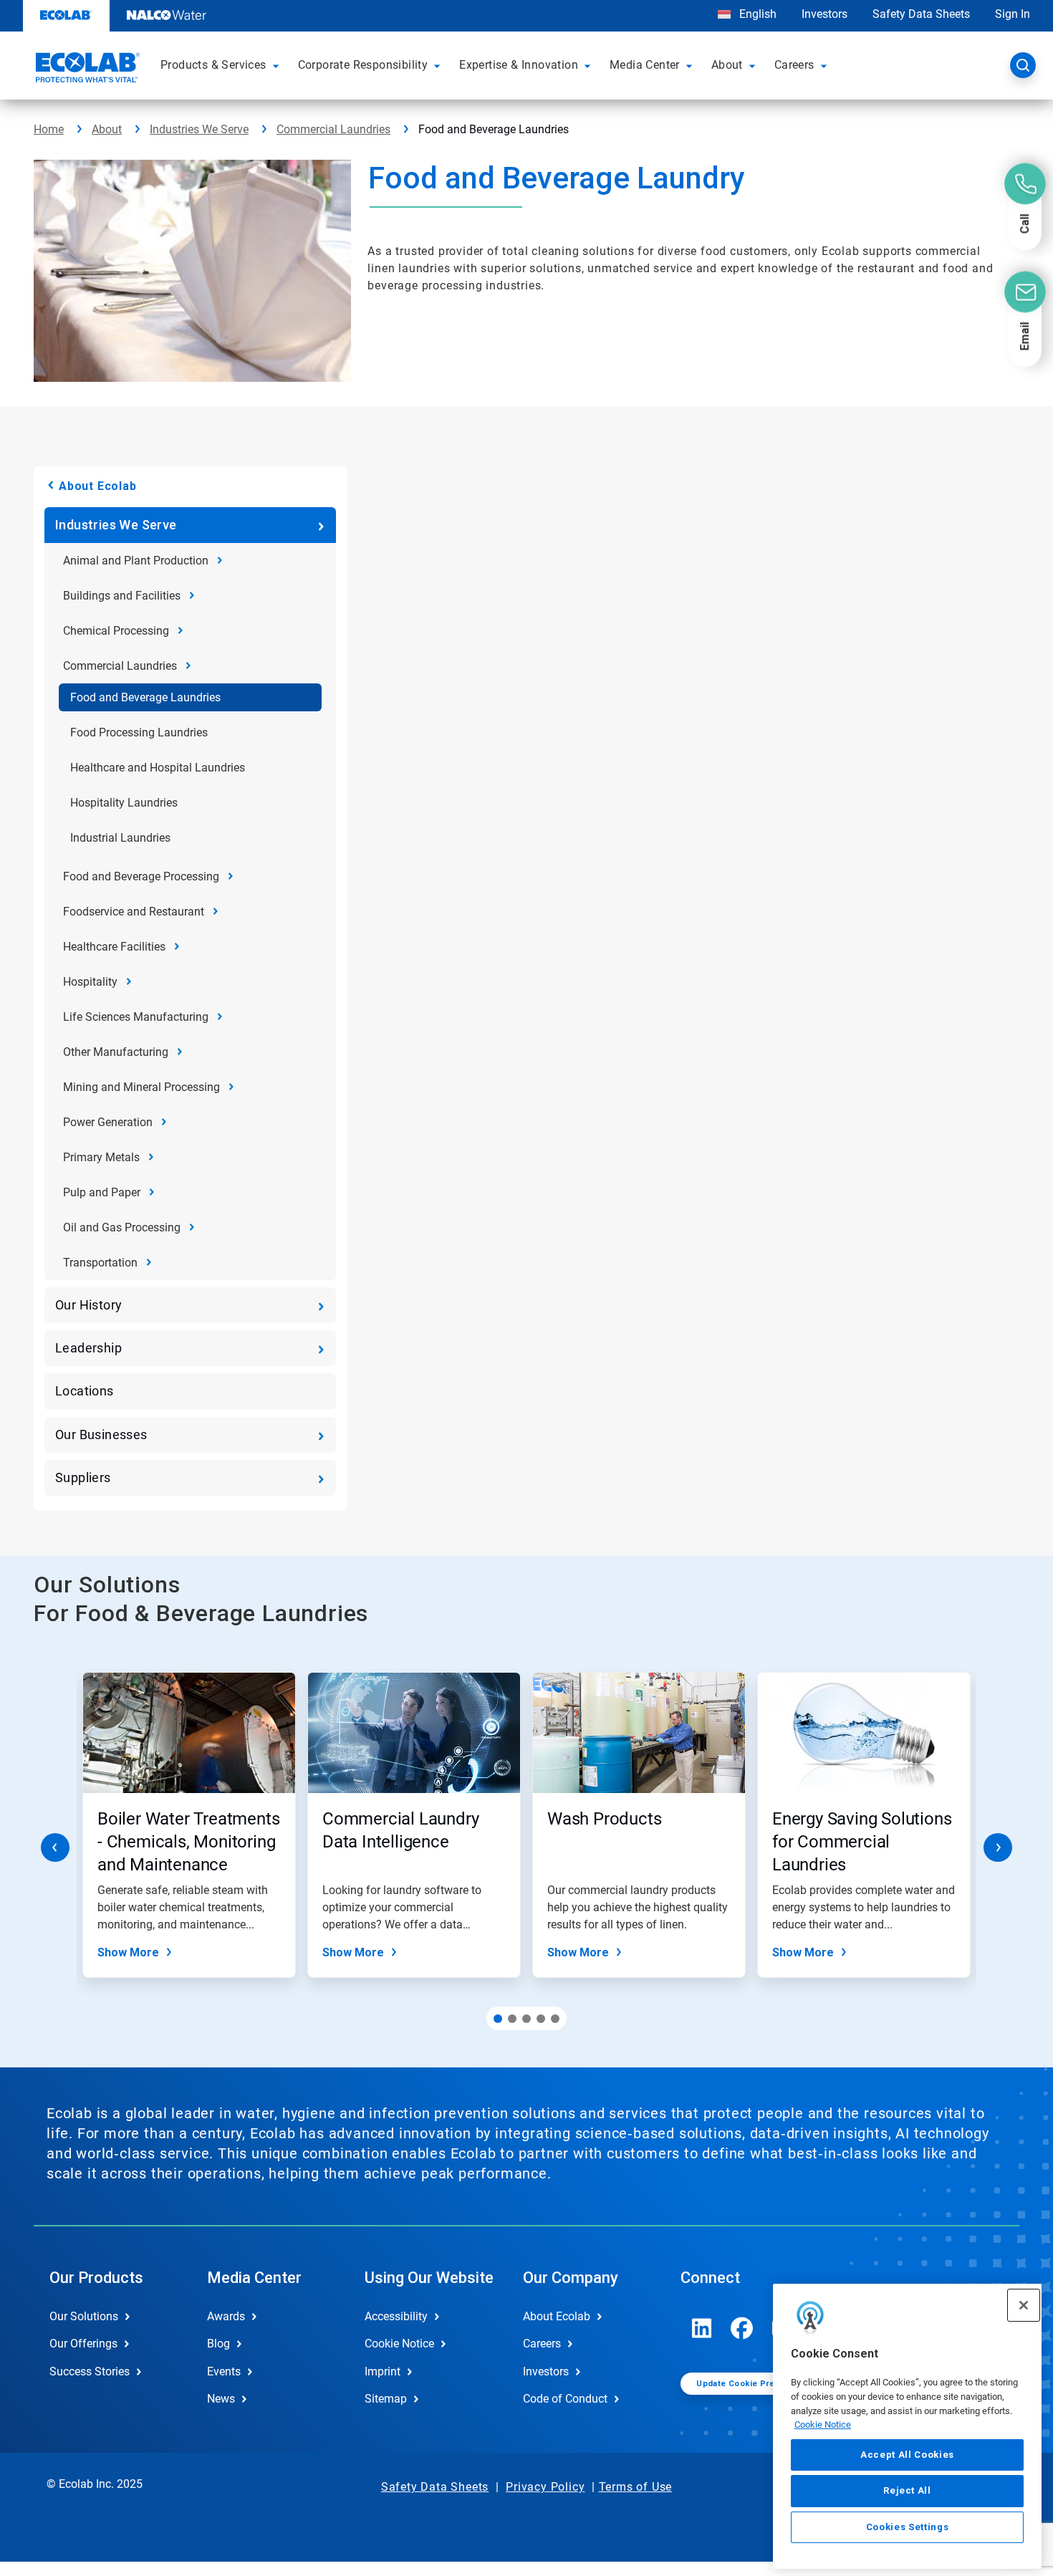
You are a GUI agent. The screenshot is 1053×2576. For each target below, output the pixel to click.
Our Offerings (83, 2344)
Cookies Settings (908, 2527)
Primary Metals (101, 1157)
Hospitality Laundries (124, 803)
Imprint (383, 2371)
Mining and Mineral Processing (141, 1087)
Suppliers (83, 1477)
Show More (128, 1952)
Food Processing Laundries (139, 732)
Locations (85, 1391)
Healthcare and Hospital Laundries (158, 768)
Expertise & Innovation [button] (519, 65)
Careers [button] (794, 65)
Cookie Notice (823, 2424)
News (221, 2399)
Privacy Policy (545, 2487)
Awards (226, 2316)
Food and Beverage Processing (141, 876)
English (756, 14)
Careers (542, 2344)
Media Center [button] (645, 65)
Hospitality (90, 982)
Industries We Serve (199, 129)
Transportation (100, 1263)
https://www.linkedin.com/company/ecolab (702, 2328)
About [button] (727, 65)
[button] (278, 65)
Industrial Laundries (120, 838)
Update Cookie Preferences (754, 2384)
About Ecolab (98, 486)
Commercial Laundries (333, 129)
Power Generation (108, 1122)
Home (49, 129)
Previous (55, 1847)
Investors (824, 14)
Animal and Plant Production (136, 561)
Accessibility (396, 2316)
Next (998, 1847)
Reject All (907, 2490)
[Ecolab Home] (86, 69)
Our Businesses (101, 1434)
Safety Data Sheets (921, 14)
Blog (218, 2344)
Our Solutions (84, 2316)
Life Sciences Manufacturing (136, 1017)
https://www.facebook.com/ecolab (742, 2328)
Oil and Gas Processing (122, 1227)
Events (224, 2371)
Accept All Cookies (907, 2455)
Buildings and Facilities (122, 596)
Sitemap (386, 2399)
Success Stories (90, 2371)
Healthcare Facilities (114, 947)
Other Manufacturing (116, 1052)
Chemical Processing (116, 631)
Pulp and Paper (102, 1192)
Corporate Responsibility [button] (363, 65)
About (107, 129)
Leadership (88, 1348)
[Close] (1024, 2305)
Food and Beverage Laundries (145, 697)
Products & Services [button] (213, 65)
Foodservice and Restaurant (134, 912)
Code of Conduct (565, 2399)
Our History (88, 1305)
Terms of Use (636, 2487)
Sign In (1013, 14)
